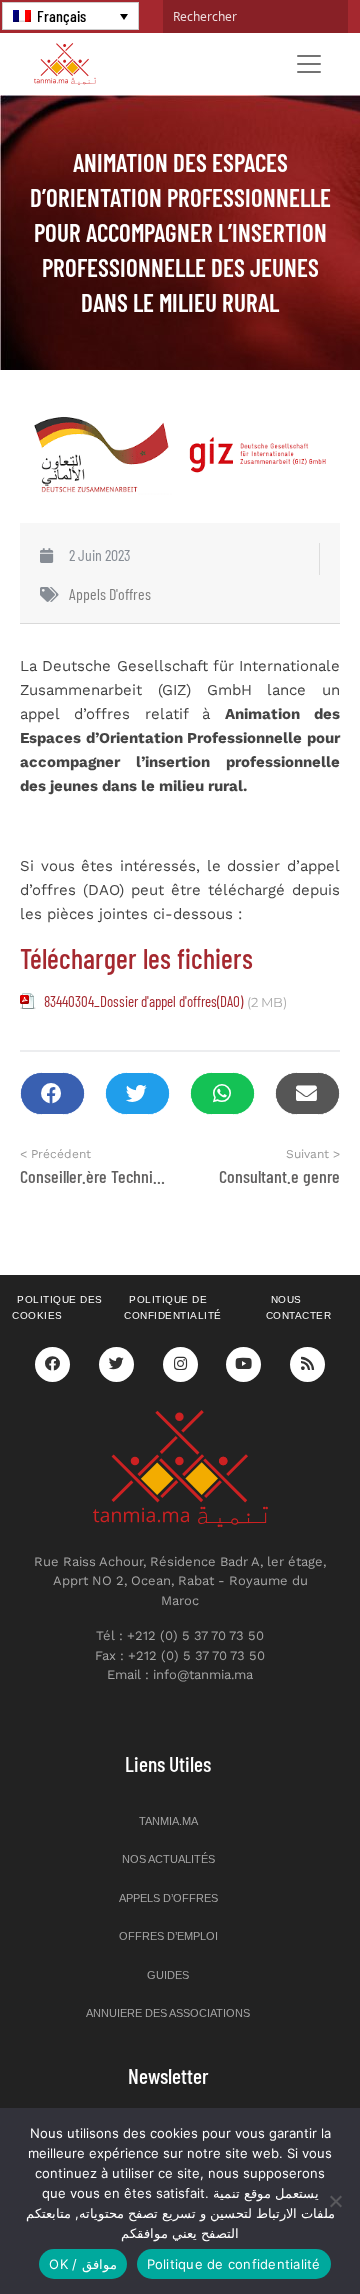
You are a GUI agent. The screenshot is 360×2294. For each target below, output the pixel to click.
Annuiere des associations (168, 2013)
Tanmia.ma (168, 1821)
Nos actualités (168, 1859)
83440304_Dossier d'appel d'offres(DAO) (143, 1001)
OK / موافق (82, 2264)
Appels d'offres (110, 593)
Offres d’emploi (168, 1936)
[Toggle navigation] (309, 64)
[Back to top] (275, 2231)
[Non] (335, 2201)
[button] (52, 1093)
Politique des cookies (57, 1308)
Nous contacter (299, 1308)
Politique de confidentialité (173, 1308)
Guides (168, 1975)
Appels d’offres (168, 1898)
